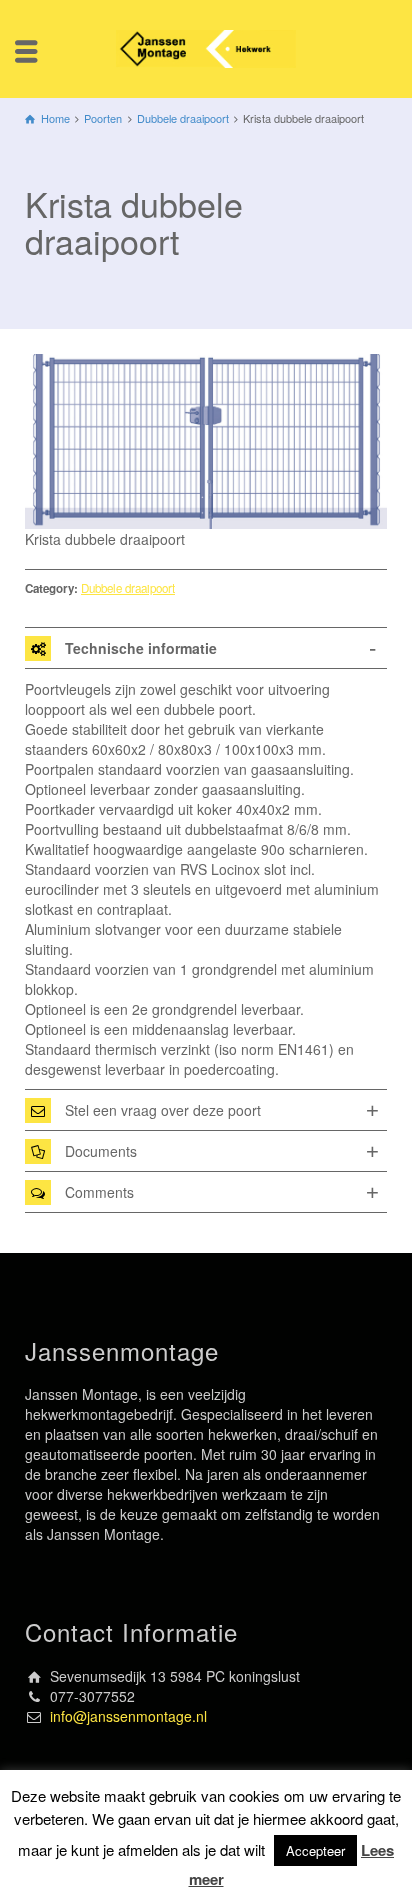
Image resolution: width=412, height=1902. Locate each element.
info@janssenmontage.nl (128, 1716)
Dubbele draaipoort (128, 588)
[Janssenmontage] (206, 47)
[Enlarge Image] (206, 441)
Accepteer (315, 1850)
